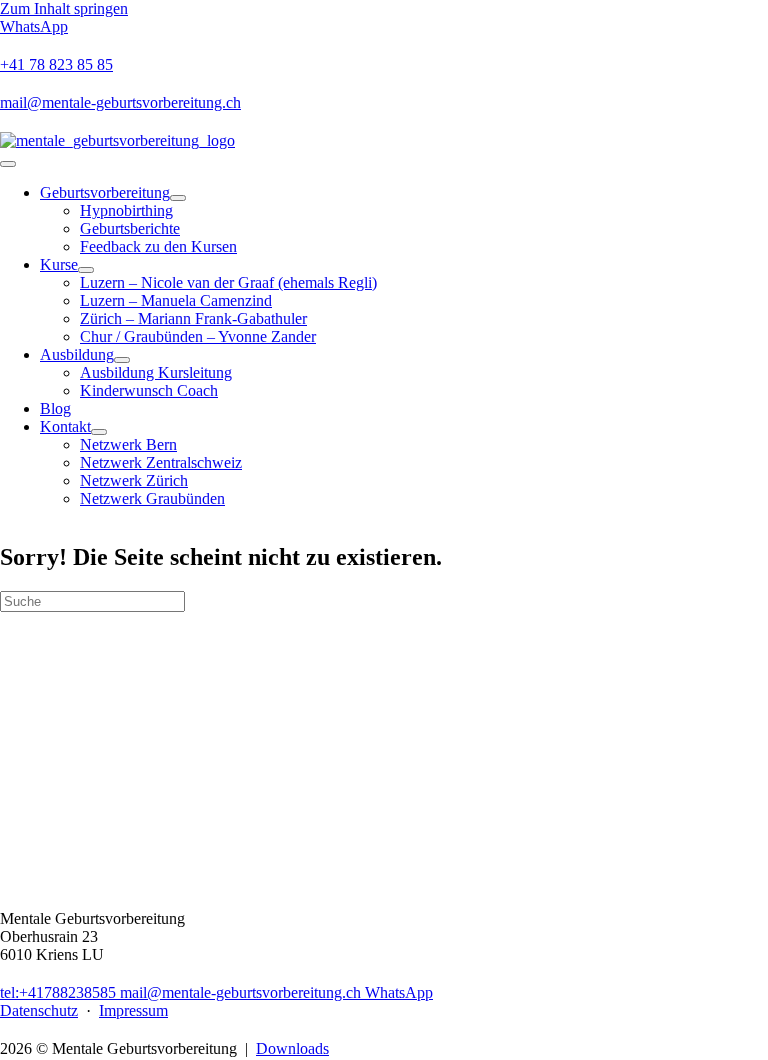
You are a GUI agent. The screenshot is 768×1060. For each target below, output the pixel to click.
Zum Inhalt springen (64, 8)
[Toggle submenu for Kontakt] (99, 432)
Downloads (292, 1048)
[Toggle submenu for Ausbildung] (122, 360)
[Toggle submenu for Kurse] (86, 270)
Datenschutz (39, 1010)
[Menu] (8, 164)
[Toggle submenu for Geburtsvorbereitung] (178, 198)
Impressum (133, 1010)
